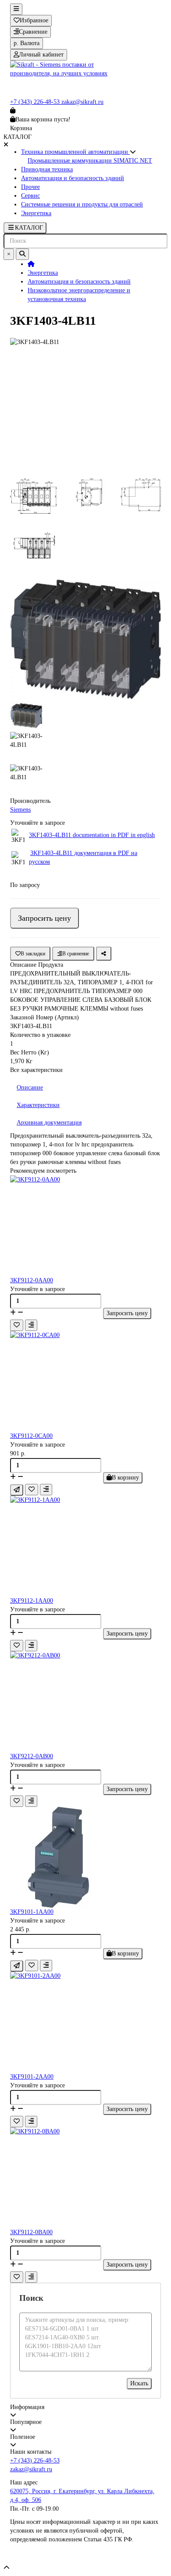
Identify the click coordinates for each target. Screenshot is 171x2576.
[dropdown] (16, 9)
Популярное (26, 2422)
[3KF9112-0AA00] (85, 1226)
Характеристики (38, 1105)
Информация (27, 2407)
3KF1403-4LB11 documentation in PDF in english (92, 835)
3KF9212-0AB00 (32, 1756)
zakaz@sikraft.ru (82, 102)
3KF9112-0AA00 (32, 1280)
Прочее (30, 187)
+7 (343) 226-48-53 (36, 102)
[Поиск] (22, 254)
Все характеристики (36, 1070)
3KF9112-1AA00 (32, 1601)
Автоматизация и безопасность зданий (73, 178)
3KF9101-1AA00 (32, 1912)
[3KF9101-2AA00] (85, 2022)
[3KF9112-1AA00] (85, 1546)
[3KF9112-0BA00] (85, 2178)
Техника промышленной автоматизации (75, 152)
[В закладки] (17, 1325)
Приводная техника (47, 169)
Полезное (23, 2437)
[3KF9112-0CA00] (85, 1381)
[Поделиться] (104, 954)
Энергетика (36, 213)
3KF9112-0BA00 (31, 2232)
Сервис (30, 196)
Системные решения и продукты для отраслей (82, 204)
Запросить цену (45, 918)
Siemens (20, 810)
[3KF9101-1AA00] (85, 1857)
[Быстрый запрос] (17, 1490)
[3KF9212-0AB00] (85, 1702)
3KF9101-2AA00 (32, 2077)
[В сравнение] (31, 1325)
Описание (30, 1088)
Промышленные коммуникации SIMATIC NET (90, 161)
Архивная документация (49, 1123)
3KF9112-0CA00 (31, 1436)
